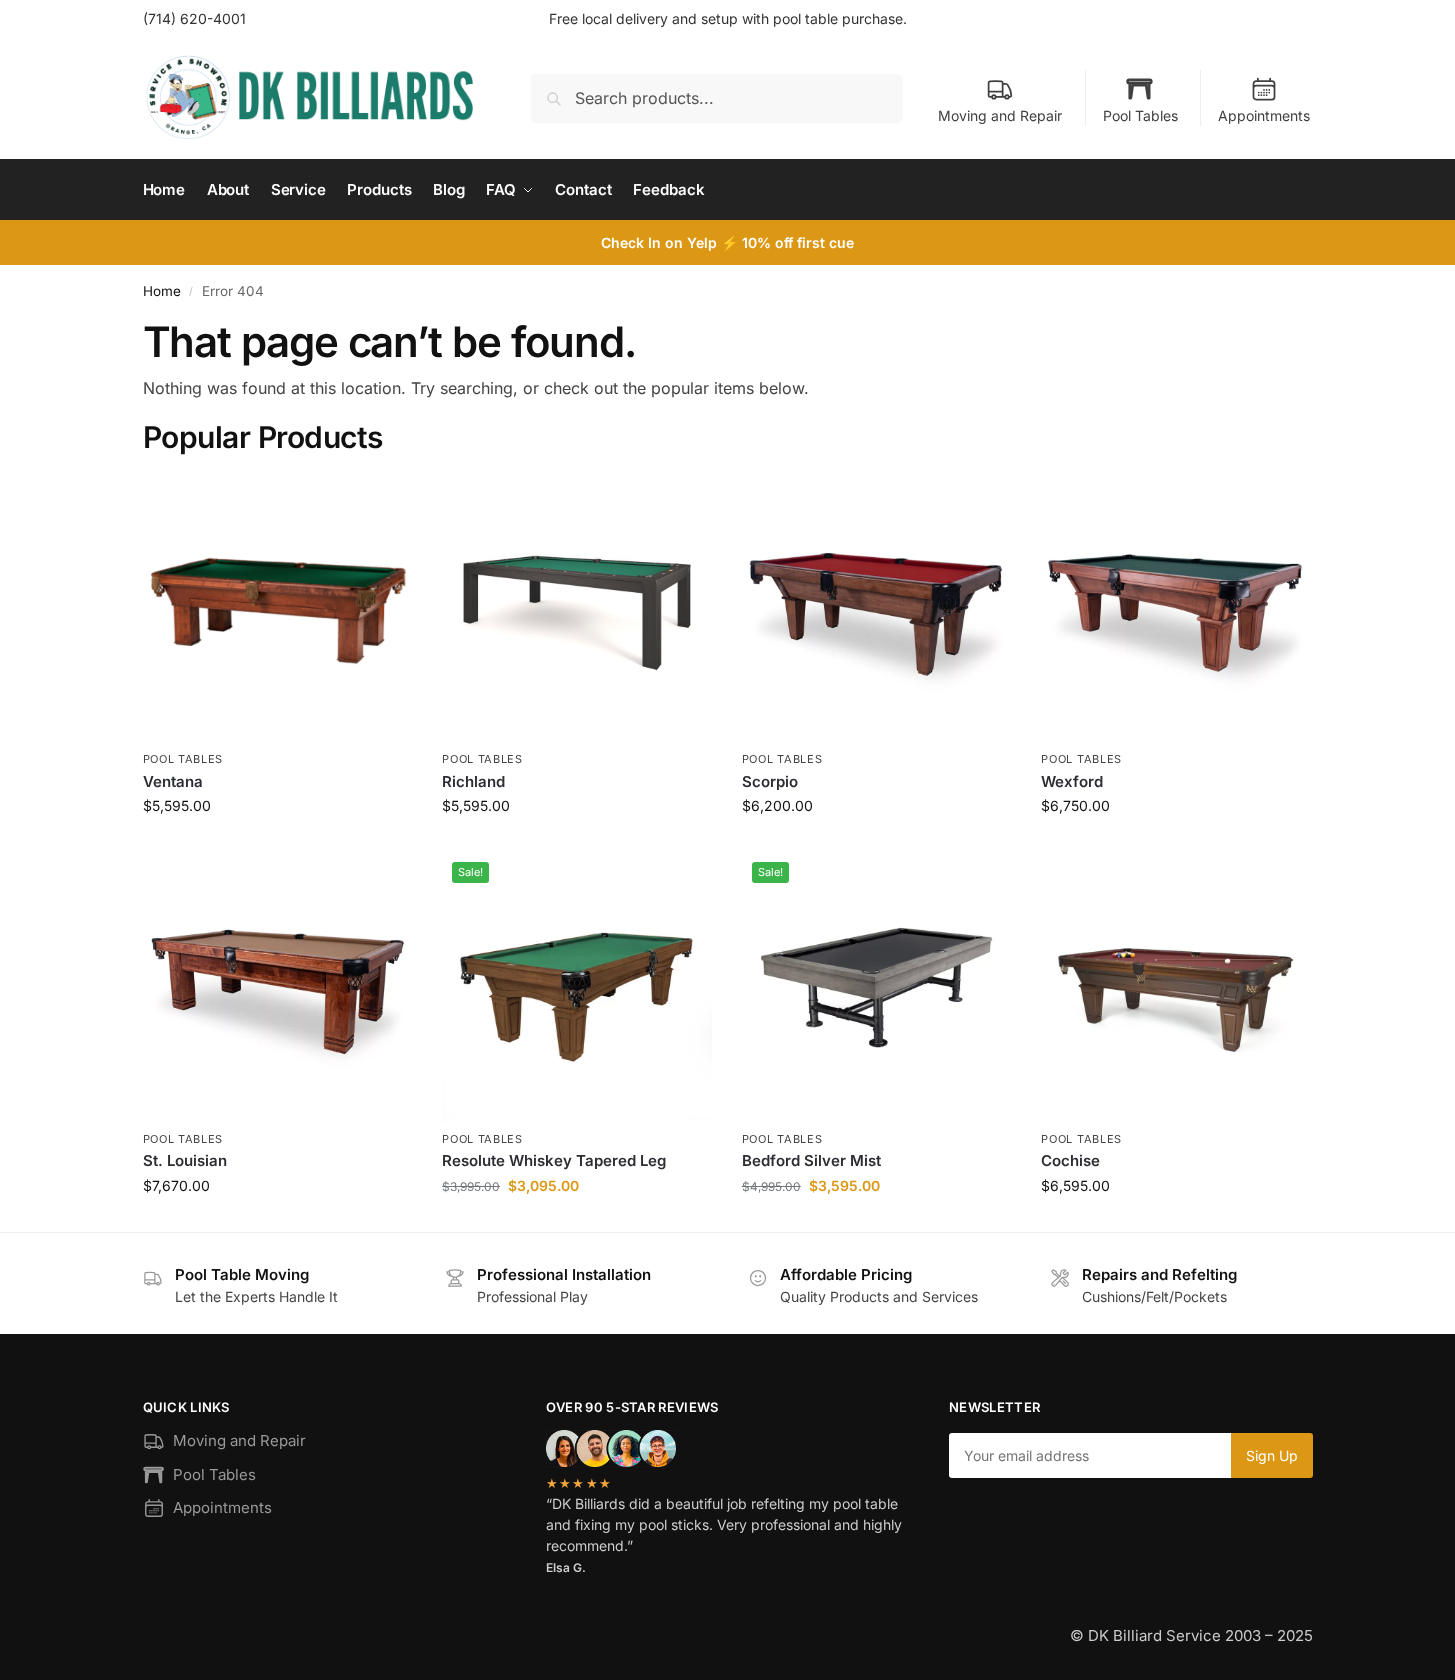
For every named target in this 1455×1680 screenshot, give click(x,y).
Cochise (1070, 1160)
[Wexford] (1176, 608)
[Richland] (577, 608)
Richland (473, 781)
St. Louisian (185, 1160)
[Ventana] (278, 608)
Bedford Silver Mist (811, 1160)
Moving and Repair (1000, 115)
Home (162, 291)
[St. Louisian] (278, 987)
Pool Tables (1140, 115)
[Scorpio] (877, 608)
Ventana (173, 781)
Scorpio (770, 781)
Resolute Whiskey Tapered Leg (554, 1160)
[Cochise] (1176, 987)
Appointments (1264, 115)
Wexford (1072, 781)
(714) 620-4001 (194, 18)
